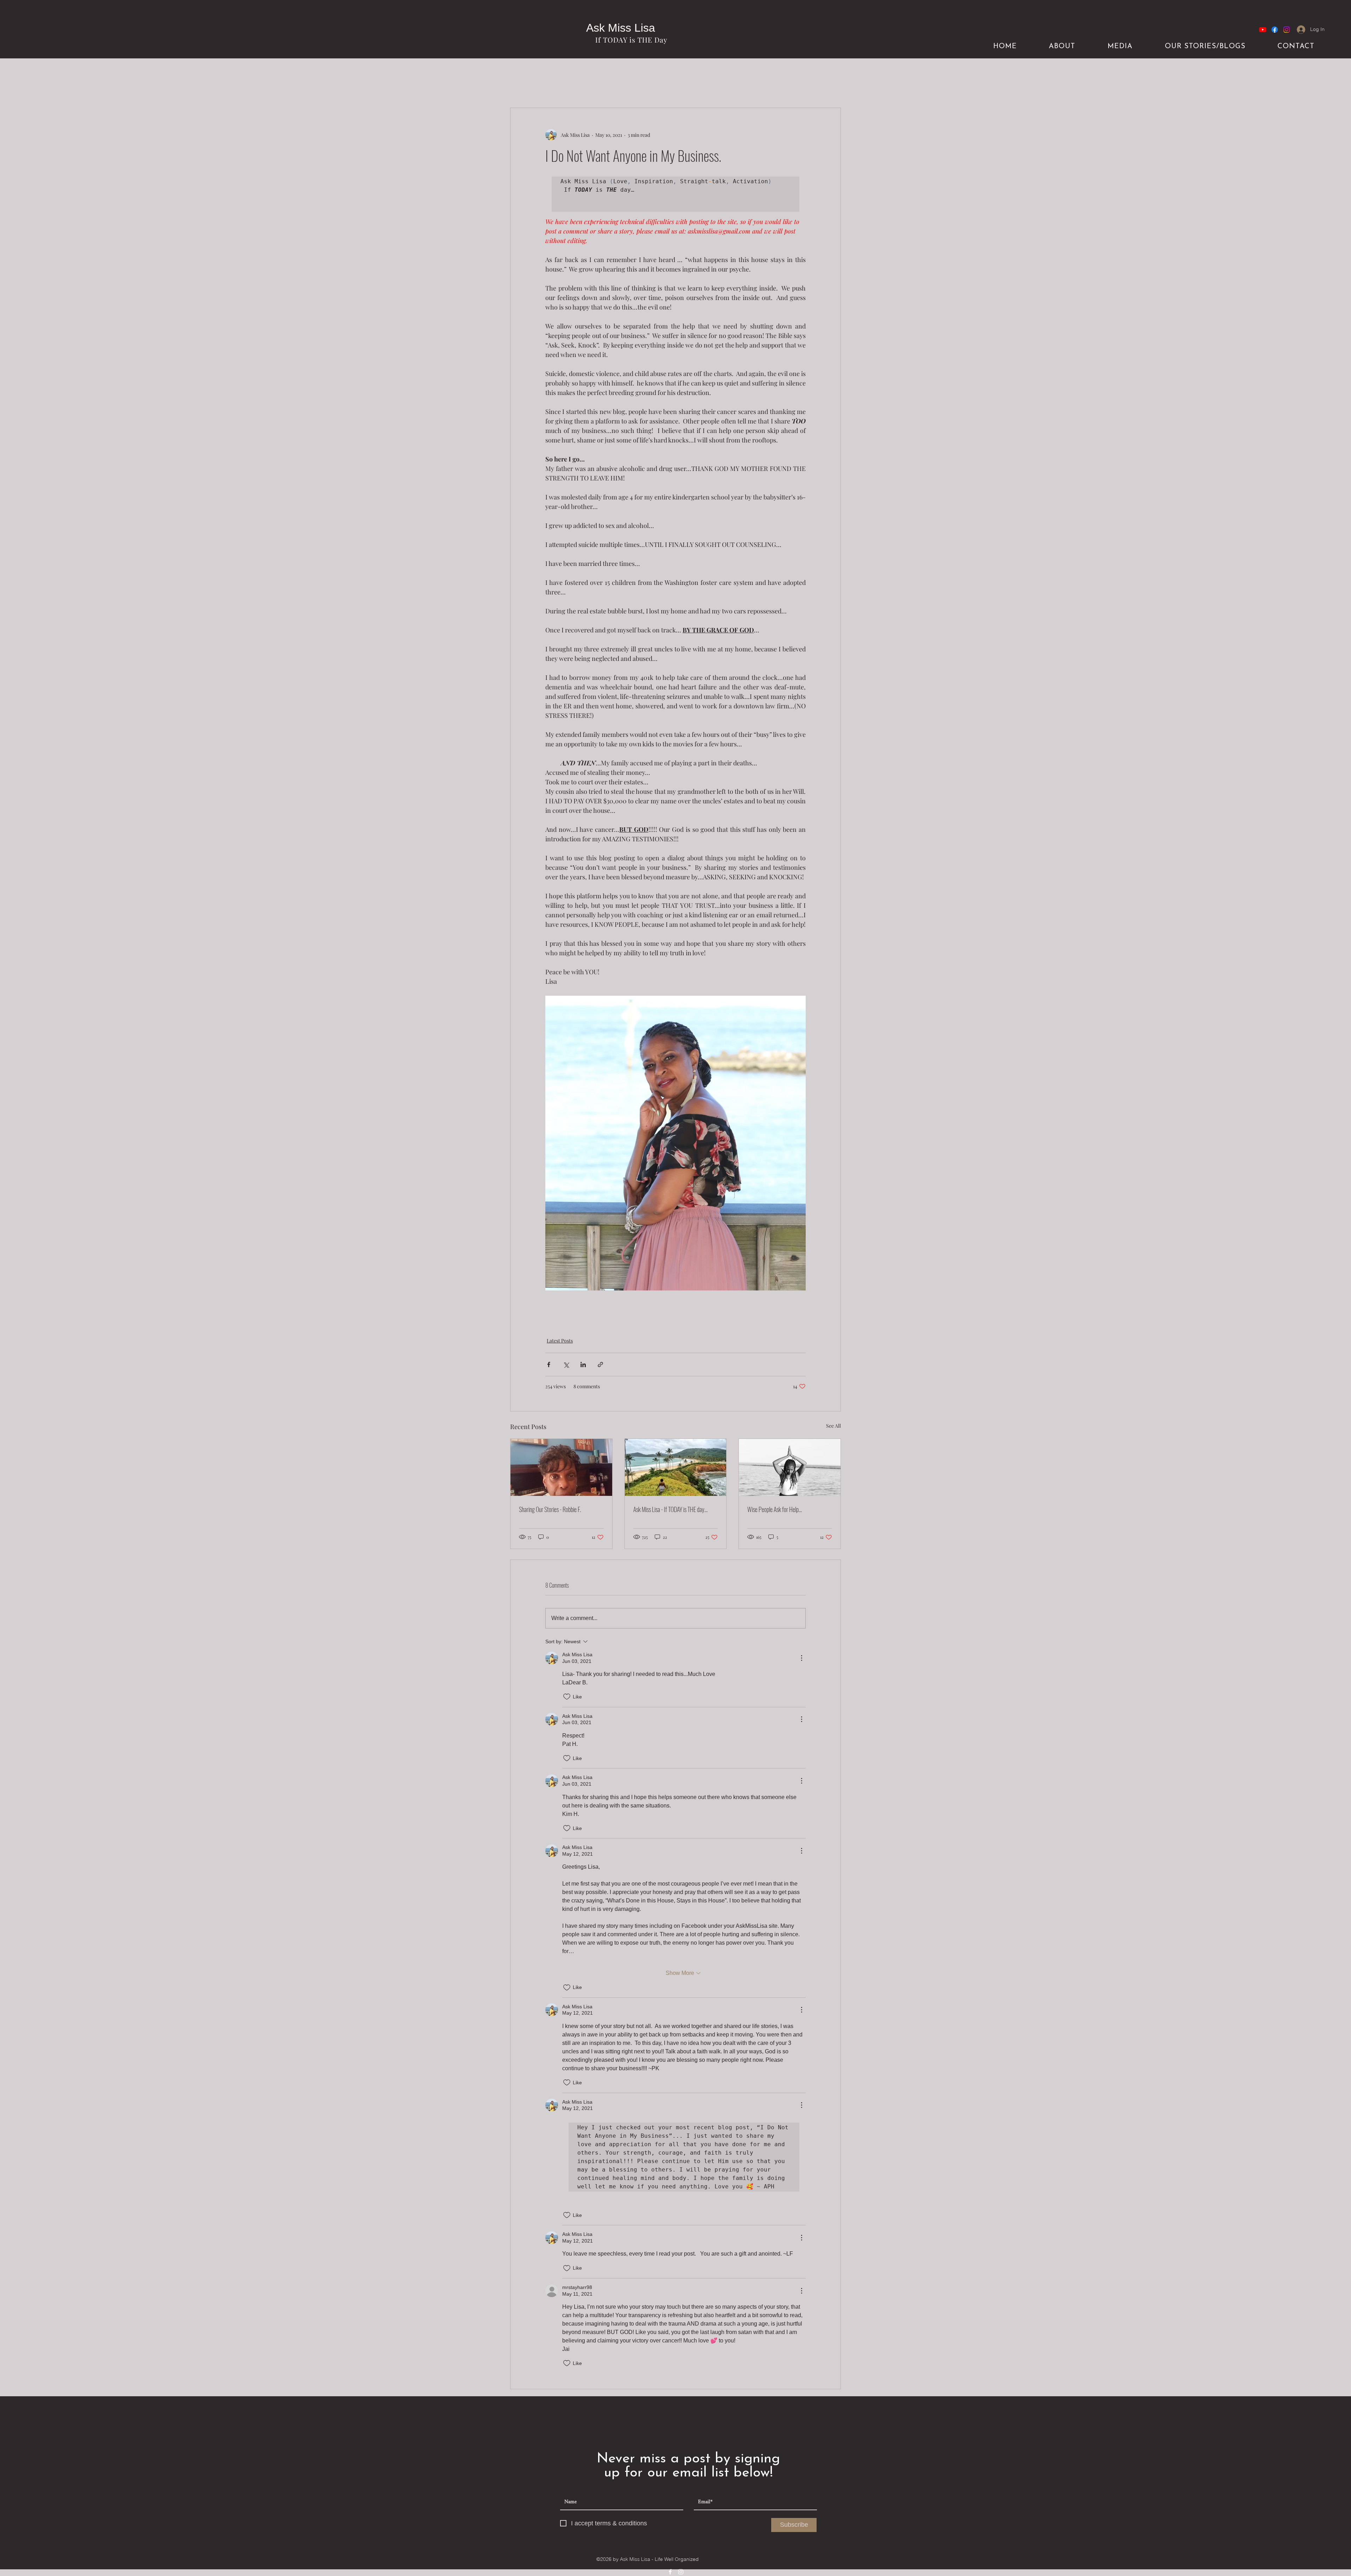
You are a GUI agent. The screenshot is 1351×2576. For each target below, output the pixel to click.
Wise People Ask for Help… (775, 1509)
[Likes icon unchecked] (567, 1697)
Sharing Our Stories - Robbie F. (550, 1509)
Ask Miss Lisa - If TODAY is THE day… (670, 1509)
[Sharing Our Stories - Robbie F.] (561, 1467)
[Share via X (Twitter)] (566, 1364)
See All (833, 1426)
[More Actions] (801, 1658)
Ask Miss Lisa (621, 28)
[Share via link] (600, 1364)
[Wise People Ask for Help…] (790, 1467)
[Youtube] (1263, 30)
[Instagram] (1287, 30)
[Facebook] (1275, 30)
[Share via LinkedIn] (583, 1364)
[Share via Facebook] (549, 1364)
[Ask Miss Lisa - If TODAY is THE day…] (676, 1467)
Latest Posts (560, 1341)
